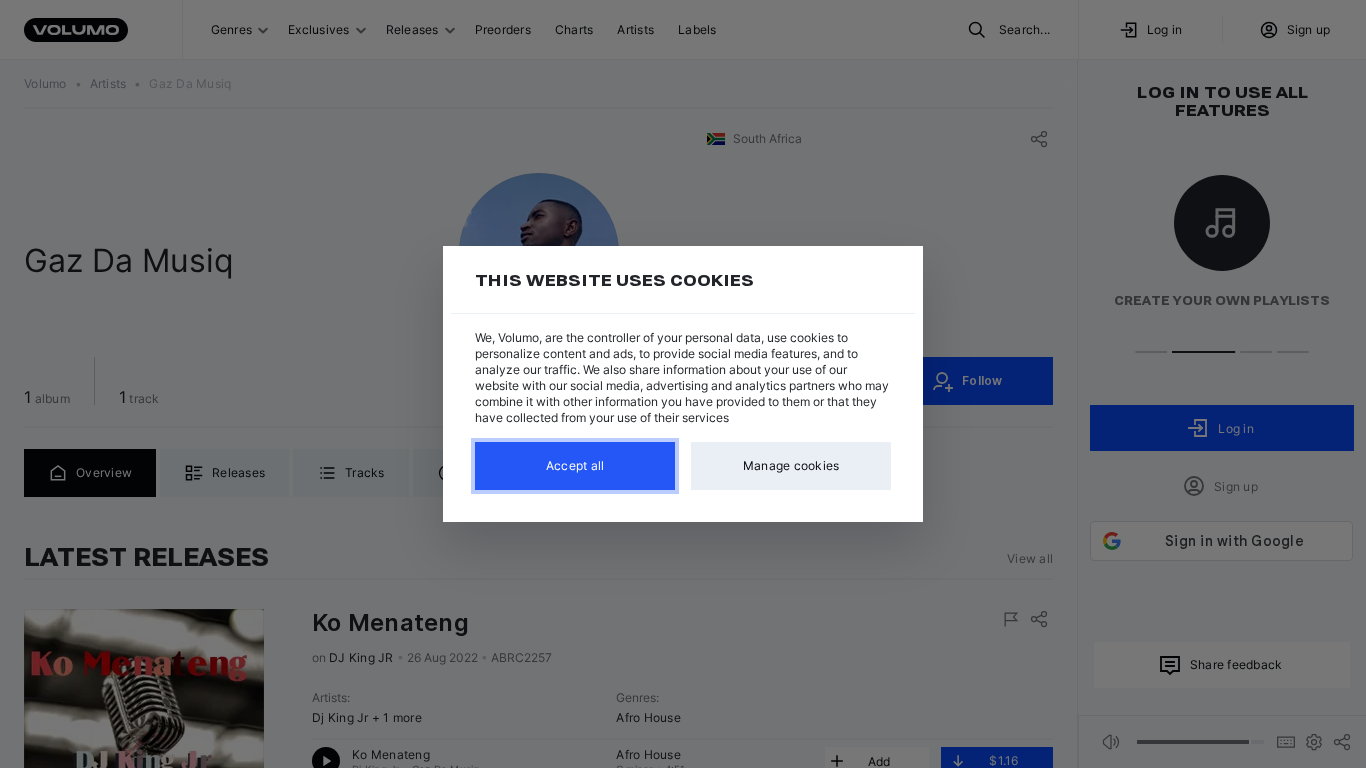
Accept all (575, 465)
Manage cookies (791, 465)
